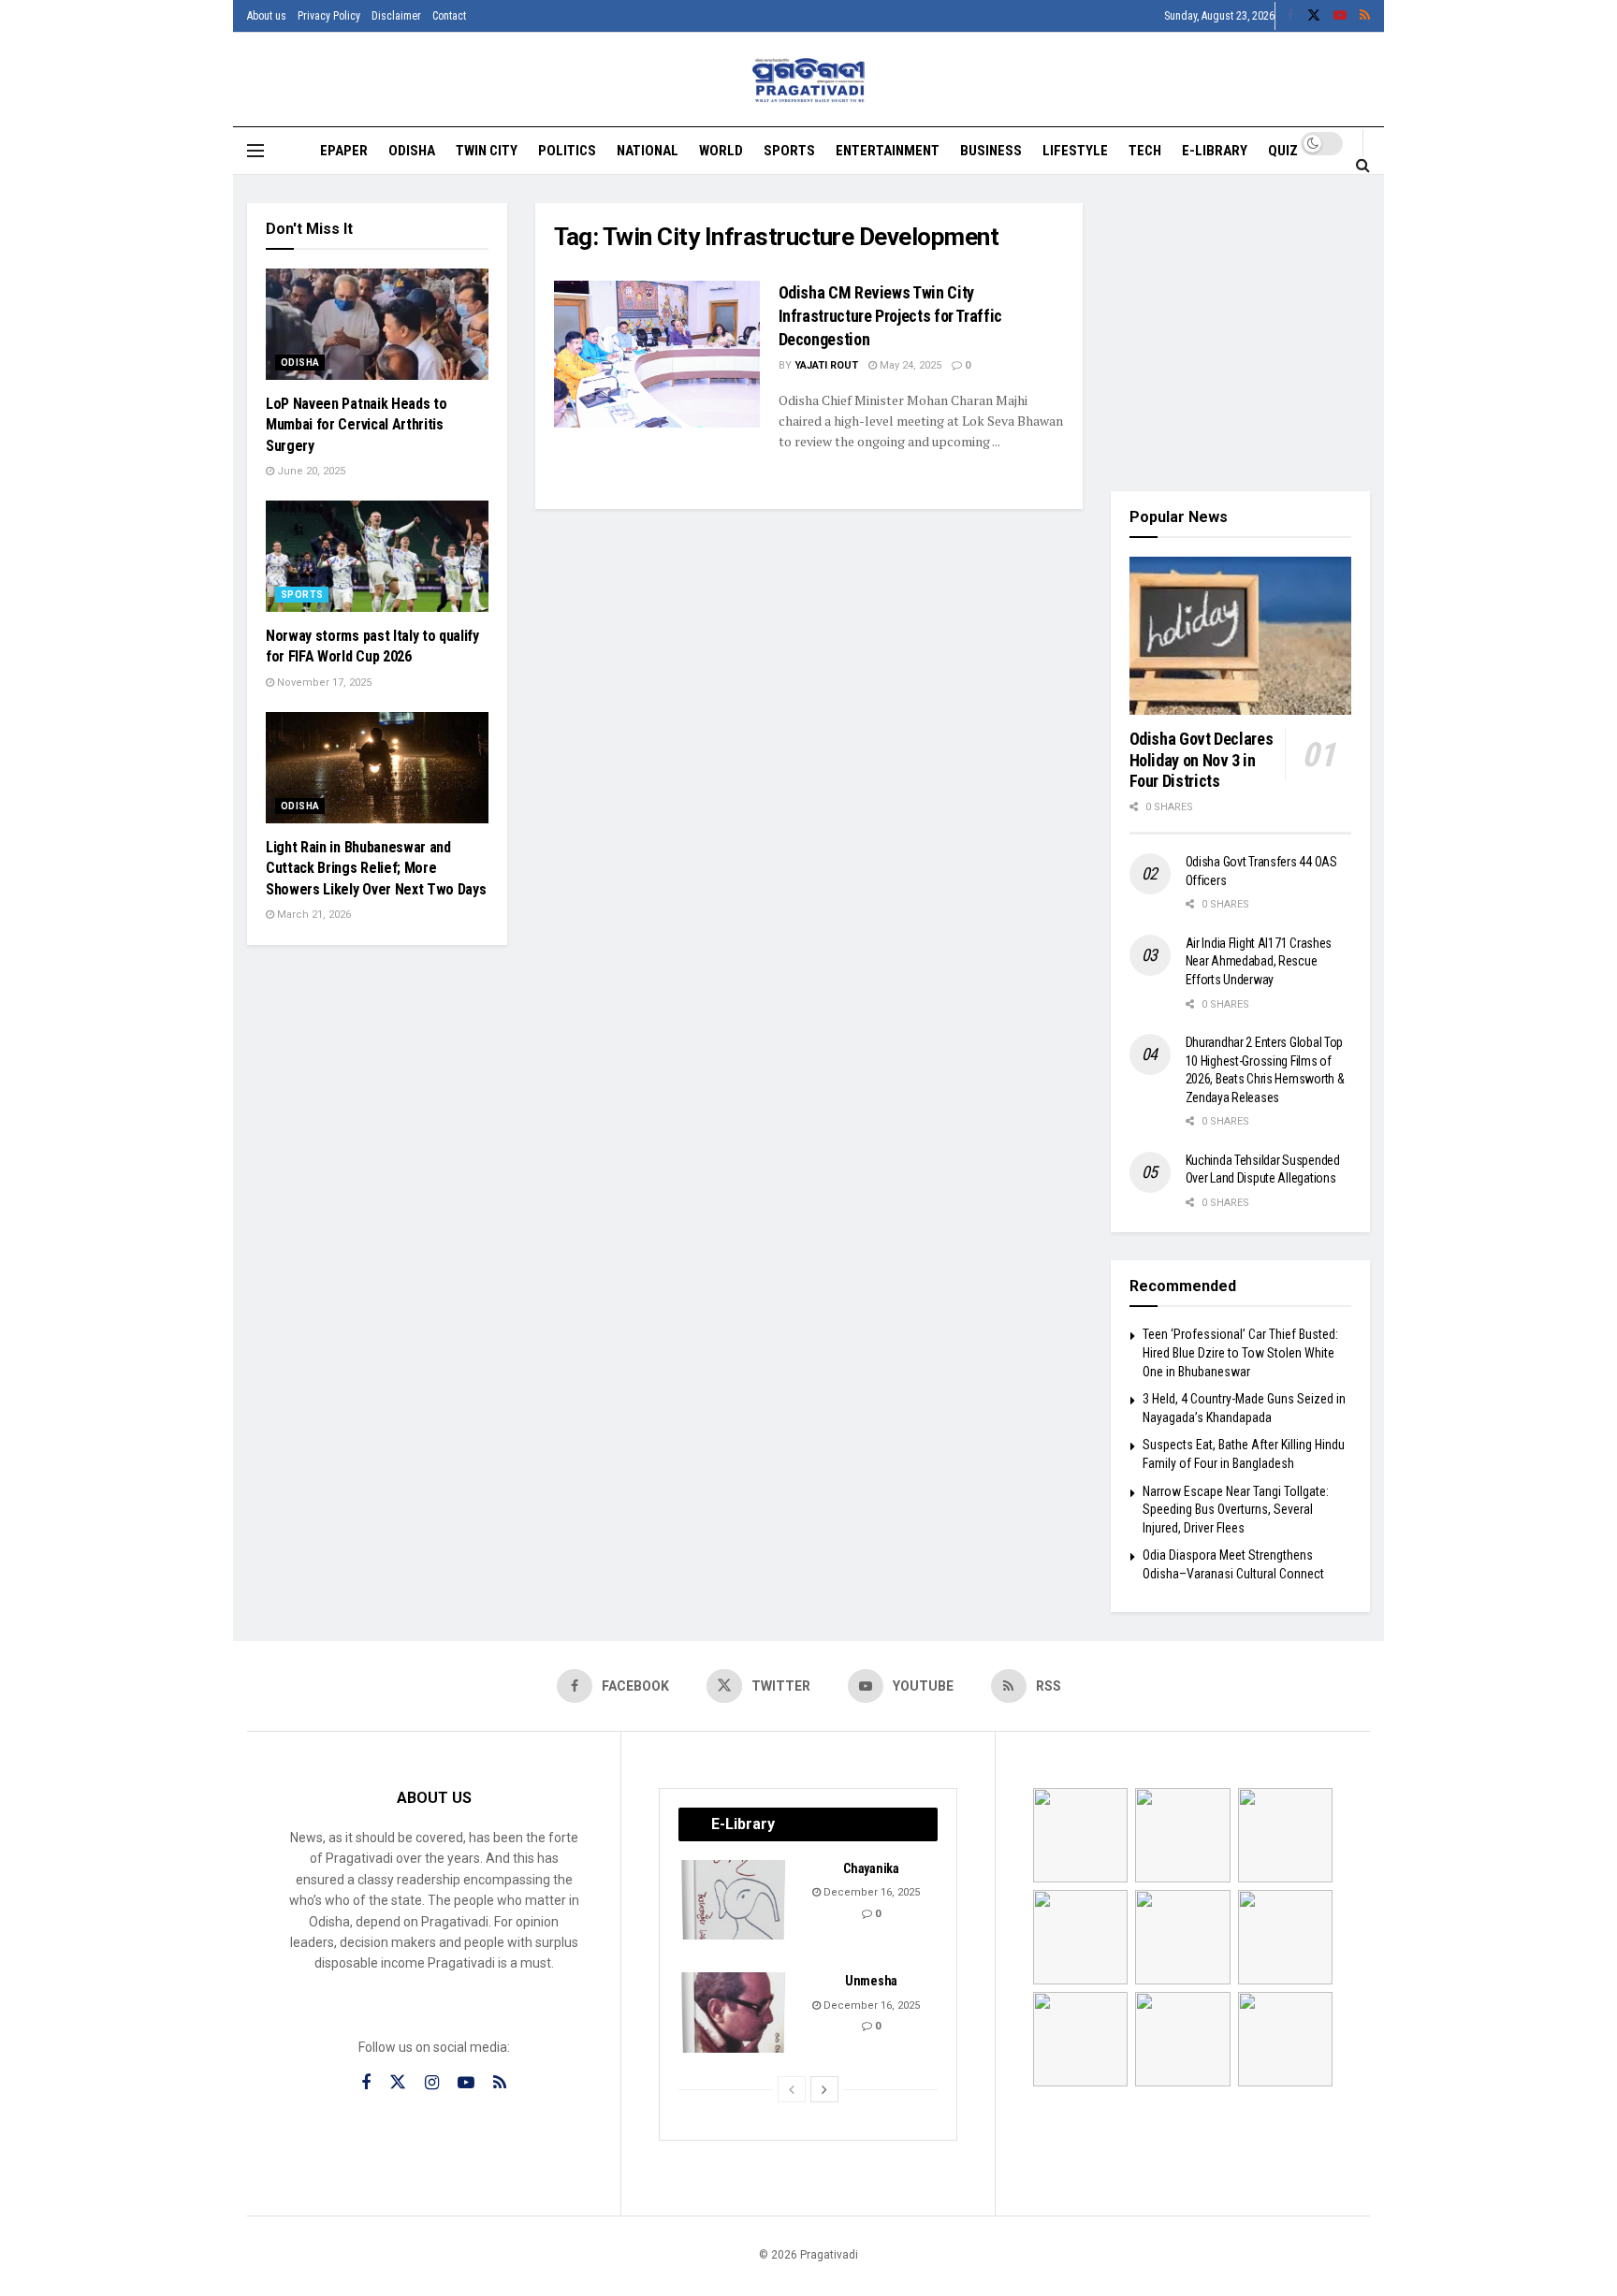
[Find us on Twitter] (1314, 16)
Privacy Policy (329, 16)
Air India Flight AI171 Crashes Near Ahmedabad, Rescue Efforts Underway (1259, 961)
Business (991, 151)
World (721, 151)
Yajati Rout (826, 365)
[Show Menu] (255, 151)
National (648, 151)
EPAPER (344, 151)
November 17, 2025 (323, 683)
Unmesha (871, 1981)
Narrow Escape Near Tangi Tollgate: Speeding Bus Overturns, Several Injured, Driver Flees (1236, 1510)
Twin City (487, 151)
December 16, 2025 (870, 1892)
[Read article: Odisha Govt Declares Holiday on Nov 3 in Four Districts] (1241, 636)
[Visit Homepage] (809, 80)
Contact (449, 16)
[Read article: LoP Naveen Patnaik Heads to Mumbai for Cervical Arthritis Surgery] (377, 324)
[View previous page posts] (792, 2089)
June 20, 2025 (310, 471)
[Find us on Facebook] (1290, 16)
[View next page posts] (824, 2089)
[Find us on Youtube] (1340, 16)
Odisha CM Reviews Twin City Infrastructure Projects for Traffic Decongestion (890, 316)
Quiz (1283, 151)
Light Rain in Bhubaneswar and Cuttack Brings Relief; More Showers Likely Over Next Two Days (376, 868)
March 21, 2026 (313, 915)
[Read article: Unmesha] (735, 2013)
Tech (1145, 151)
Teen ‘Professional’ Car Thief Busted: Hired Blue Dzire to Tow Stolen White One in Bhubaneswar (1240, 1352)
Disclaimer (396, 16)
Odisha (412, 151)
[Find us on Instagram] (432, 2083)
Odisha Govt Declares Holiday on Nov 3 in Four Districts (1202, 760)
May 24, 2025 (909, 365)
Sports (789, 151)
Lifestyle (1075, 151)
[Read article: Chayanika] (735, 1900)
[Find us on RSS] (1365, 16)
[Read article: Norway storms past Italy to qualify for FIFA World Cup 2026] (377, 556)
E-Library (1215, 151)
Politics (567, 151)
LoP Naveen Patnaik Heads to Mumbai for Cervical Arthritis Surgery (356, 425)
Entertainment (888, 151)
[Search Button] (1363, 165)
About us (267, 16)
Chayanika (871, 1868)
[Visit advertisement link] (1241, 333)
